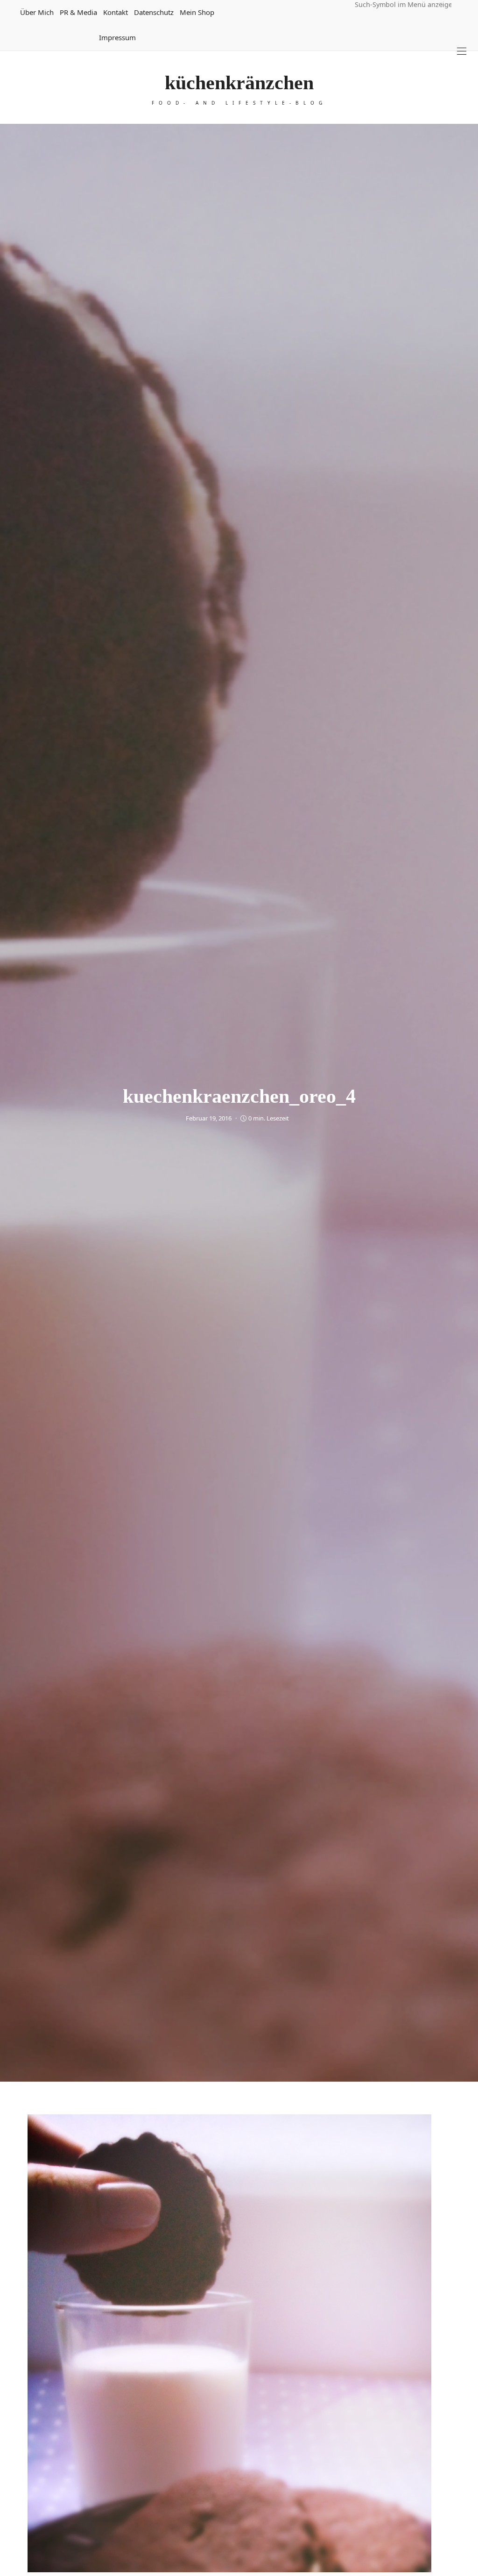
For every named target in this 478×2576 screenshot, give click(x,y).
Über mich (37, 12)
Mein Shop (197, 12)
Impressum (117, 37)
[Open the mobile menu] (462, 51)
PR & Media (78, 12)
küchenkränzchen (239, 83)
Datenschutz (154, 12)
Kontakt (116, 12)
